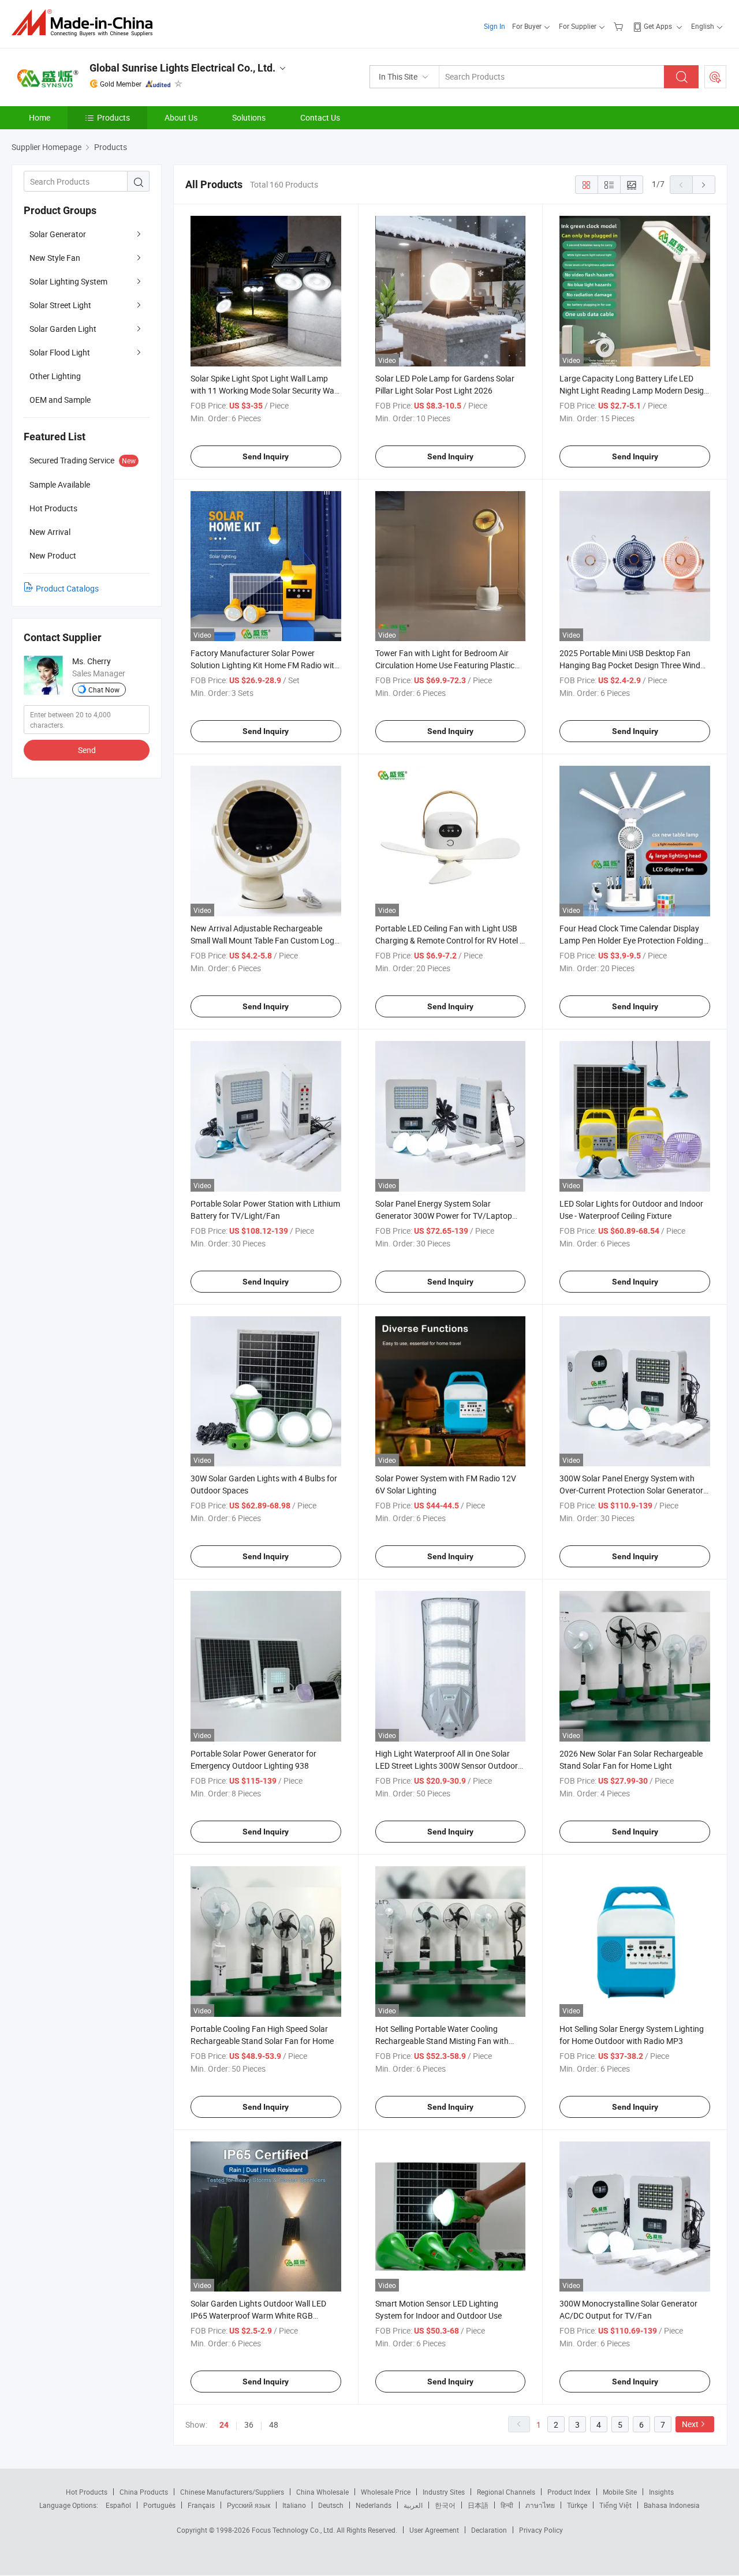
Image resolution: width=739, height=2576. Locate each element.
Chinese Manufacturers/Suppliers (232, 2492)
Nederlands (374, 2505)
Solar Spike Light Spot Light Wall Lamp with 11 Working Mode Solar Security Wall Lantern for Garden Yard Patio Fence (264, 390)
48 (274, 2425)
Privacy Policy (541, 2530)
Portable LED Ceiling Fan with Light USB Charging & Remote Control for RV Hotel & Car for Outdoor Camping (450, 940)
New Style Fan (55, 258)
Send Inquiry (266, 456)
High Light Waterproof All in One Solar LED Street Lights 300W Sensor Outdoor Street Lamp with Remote (447, 1766)
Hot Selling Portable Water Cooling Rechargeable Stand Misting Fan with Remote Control (442, 2041)
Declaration (489, 2530)
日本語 (478, 2505)
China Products (144, 2492)
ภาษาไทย (540, 2505)
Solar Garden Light (63, 329)
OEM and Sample (60, 400)
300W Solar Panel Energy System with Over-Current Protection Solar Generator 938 (631, 1490)
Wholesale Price (386, 2492)
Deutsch (331, 2505)
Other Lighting (55, 376)
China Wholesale (322, 2492)
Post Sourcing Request (715, 77)
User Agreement (434, 2530)
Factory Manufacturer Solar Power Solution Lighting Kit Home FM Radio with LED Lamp (265, 665)
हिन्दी (507, 2505)
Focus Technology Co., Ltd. (294, 2530)
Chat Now (104, 690)
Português (159, 2505)
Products (113, 117)
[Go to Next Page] (704, 185)
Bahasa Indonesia (672, 2505)
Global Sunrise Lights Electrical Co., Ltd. (182, 68)
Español (118, 2505)
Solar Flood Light (60, 352)
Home (40, 117)
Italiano (294, 2505)
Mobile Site (620, 2492)
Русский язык (249, 2505)
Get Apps (658, 26)
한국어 (445, 2505)
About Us (181, 117)
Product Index (569, 2492)
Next (690, 2424)
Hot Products (87, 2492)
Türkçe (577, 2505)
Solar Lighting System (68, 281)
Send (87, 750)
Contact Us (320, 117)
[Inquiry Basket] (620, 26)
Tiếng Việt (615, 2505)
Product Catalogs (67, 588)
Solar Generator (58, 234)
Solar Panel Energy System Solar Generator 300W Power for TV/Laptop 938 (444, 1216)
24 (224, 2425)
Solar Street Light (60, 305)
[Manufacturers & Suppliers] (86, 23)
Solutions (249, 117)
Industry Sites (444, 2492)
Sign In (494, 26)
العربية (413, 2505)
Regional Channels (506, 2492)
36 (249, 2425)
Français (201, 2505)
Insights (661, 2492)
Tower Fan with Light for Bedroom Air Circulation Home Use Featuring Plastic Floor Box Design (445, 665)
